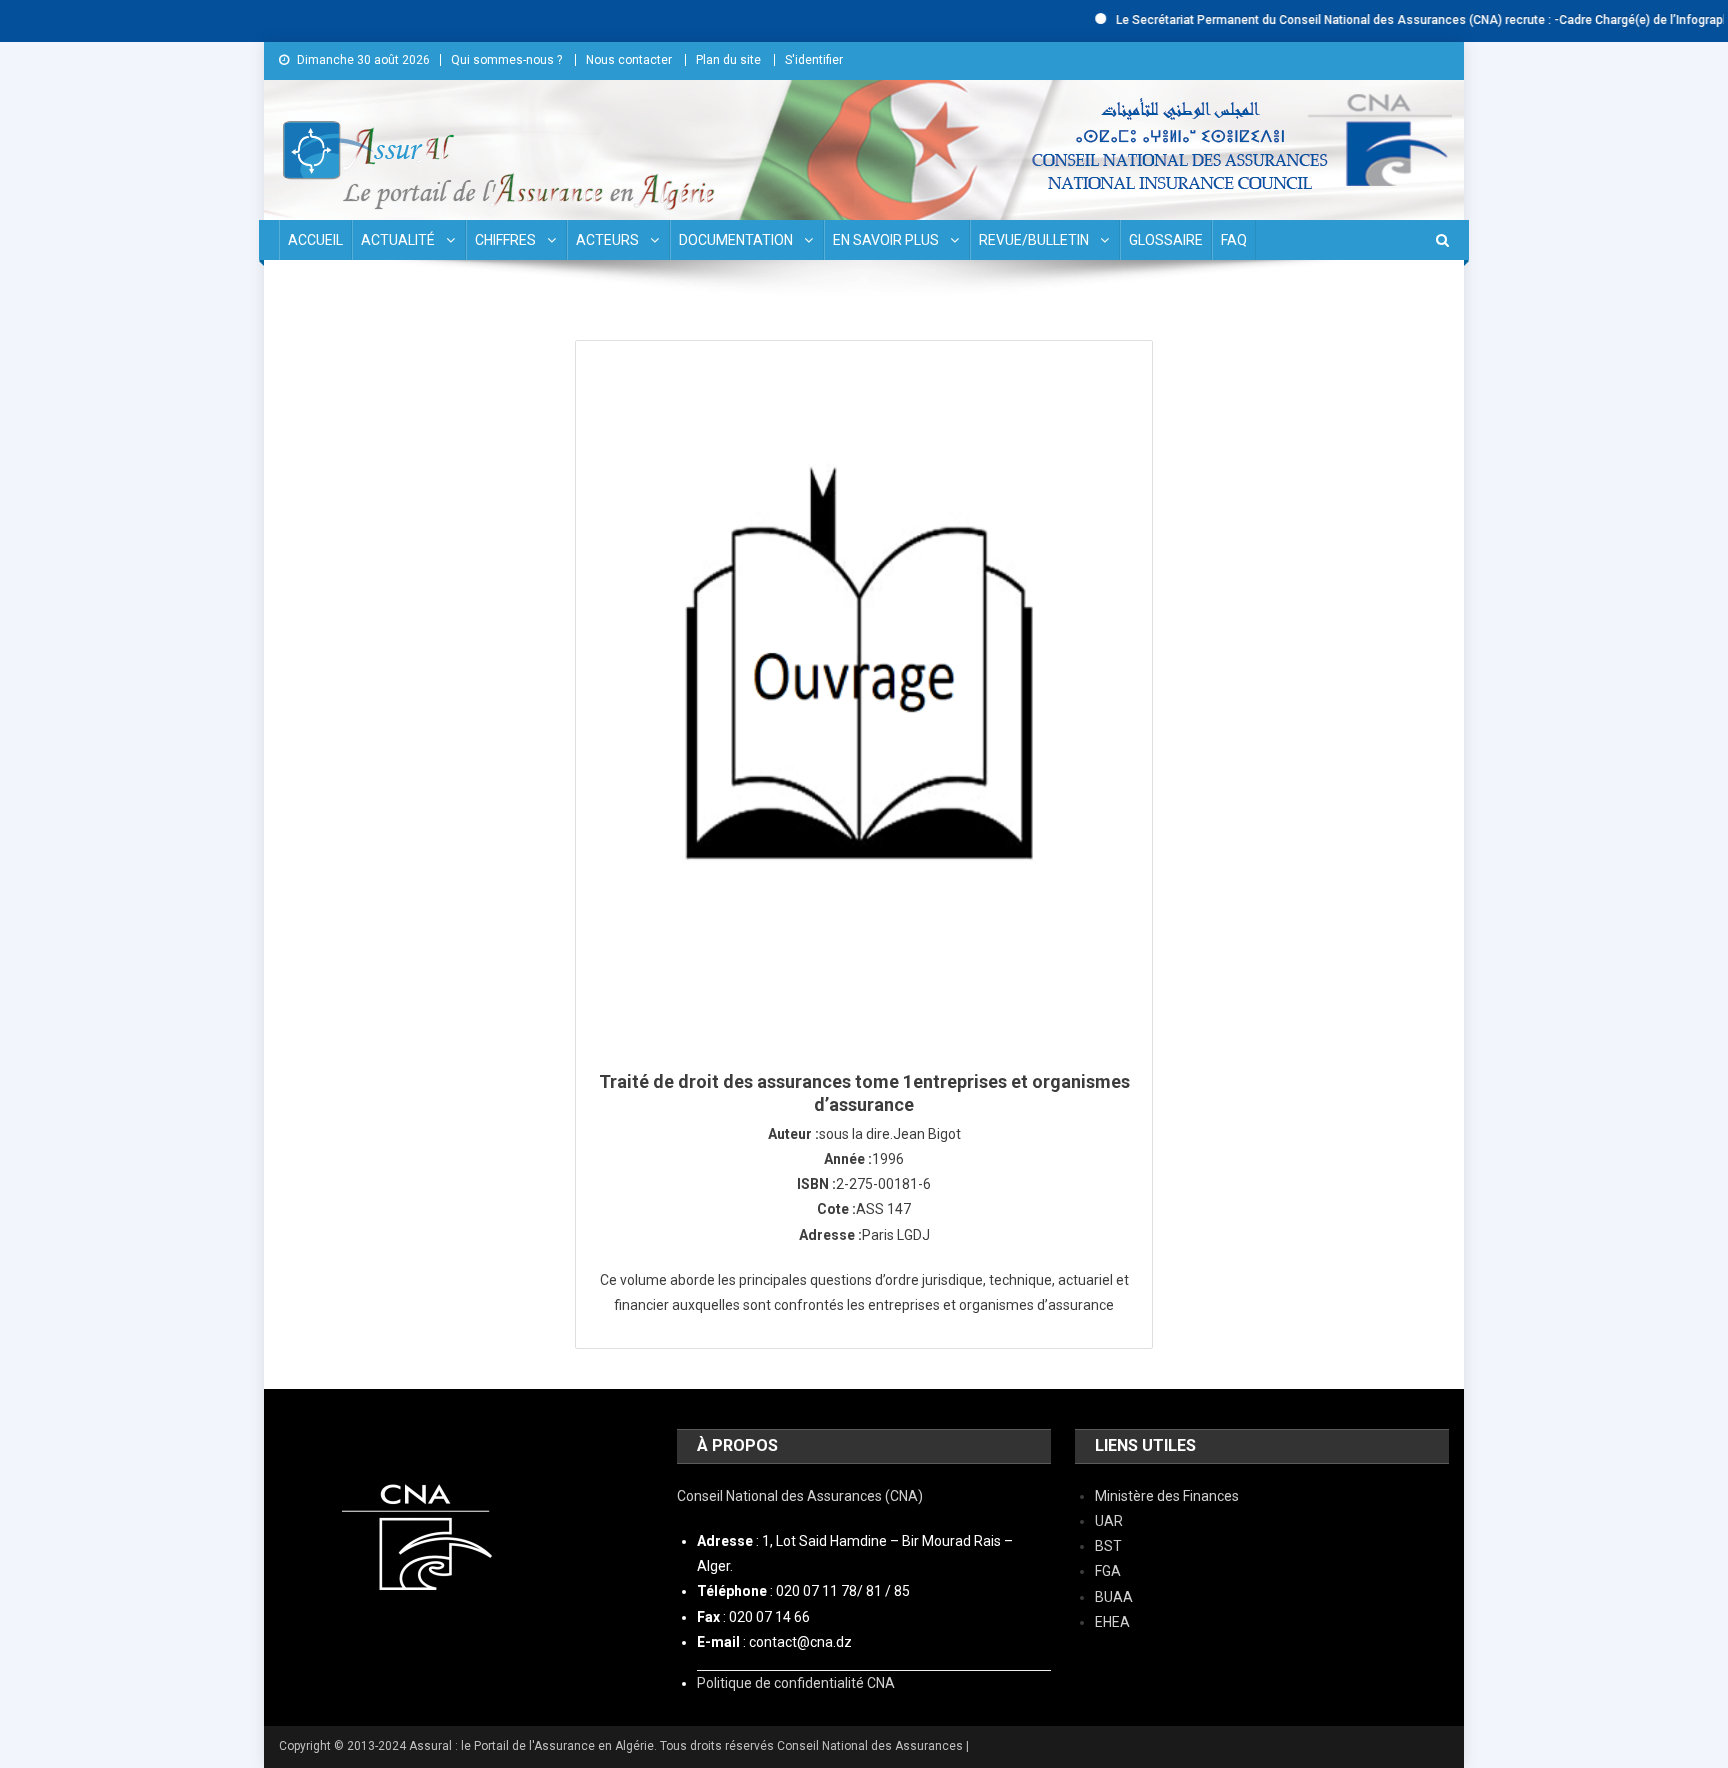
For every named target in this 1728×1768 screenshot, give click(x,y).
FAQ (1234, 240)
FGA (1108, 1571)
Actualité (398, 240)
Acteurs (607, 240)
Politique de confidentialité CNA (796, 1683)
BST (1108, 1546)
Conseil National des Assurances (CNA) (800, 1496)
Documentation (736, 240)
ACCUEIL (315, 240)
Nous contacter (629, 60)
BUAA (1114, 1597)
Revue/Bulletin (1034, 240)
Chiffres (505, 240)
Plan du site (728, 60)
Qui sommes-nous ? (506, 60)
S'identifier (814, 60)
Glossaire (1166, 240)
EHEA (1112, 1622)
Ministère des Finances (1167, 1496)
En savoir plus (886, 240)
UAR (1109, 1521)
